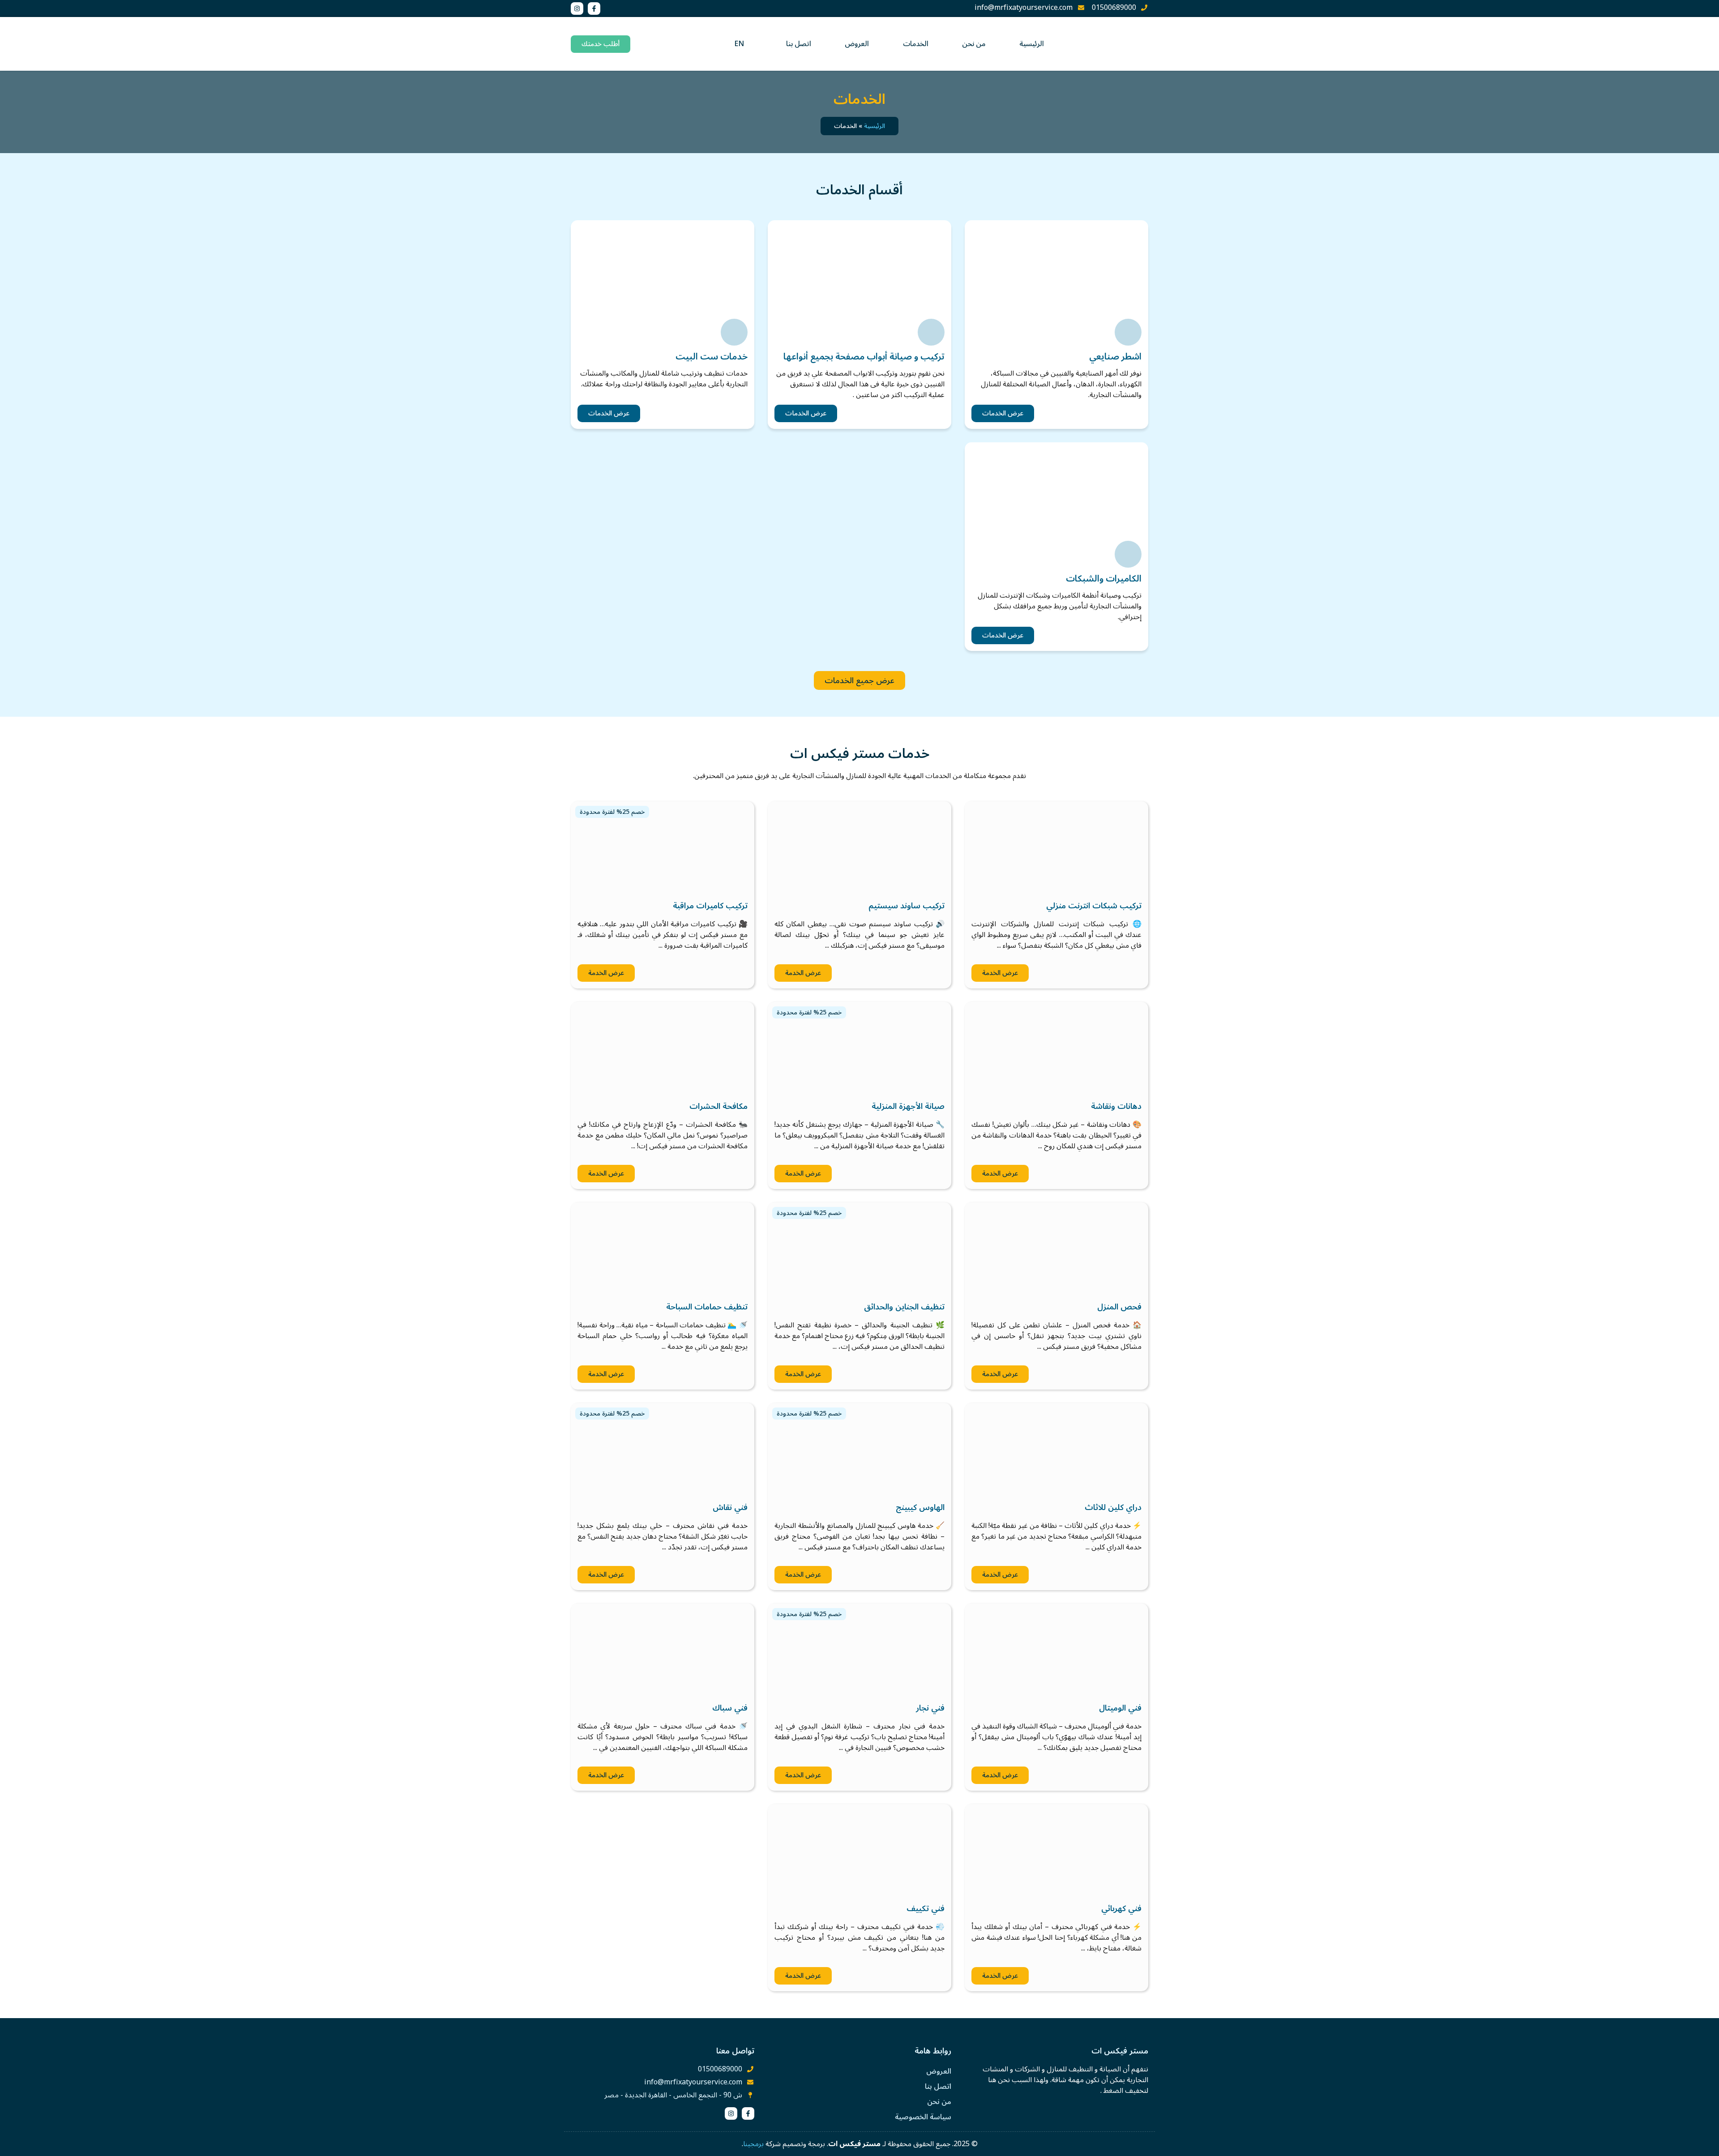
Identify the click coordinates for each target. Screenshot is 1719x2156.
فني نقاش (730, 1507)
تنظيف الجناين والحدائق (904, 1307)
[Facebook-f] (594, 9)
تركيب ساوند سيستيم (907, 906)
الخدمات (916, 44)
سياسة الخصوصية (923, 2117)
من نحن (974, 44)
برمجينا (753, 2144)
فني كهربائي (1121, 1908)
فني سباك (730, 1708)
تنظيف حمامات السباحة (707, 1307)
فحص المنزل (1119, 1307)
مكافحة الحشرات (718, 1106)
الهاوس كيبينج (920, 1507)
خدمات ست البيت (712, 357)
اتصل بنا (799, 44)
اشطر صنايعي (1115, 357)
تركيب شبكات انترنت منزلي (1094, 906)
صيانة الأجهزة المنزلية (908, 1106)
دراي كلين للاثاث (1113, 1507)
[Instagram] (577, 9)
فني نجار (930, 1708)
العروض (857, 44)
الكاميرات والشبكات (1104, 579)
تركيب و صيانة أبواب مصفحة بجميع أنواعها (864, 357)
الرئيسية (1032, 44)
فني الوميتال (1120, 1708)
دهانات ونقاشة (1116, 1106)
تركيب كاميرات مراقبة (710, 906)
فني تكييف (926, 1908)
